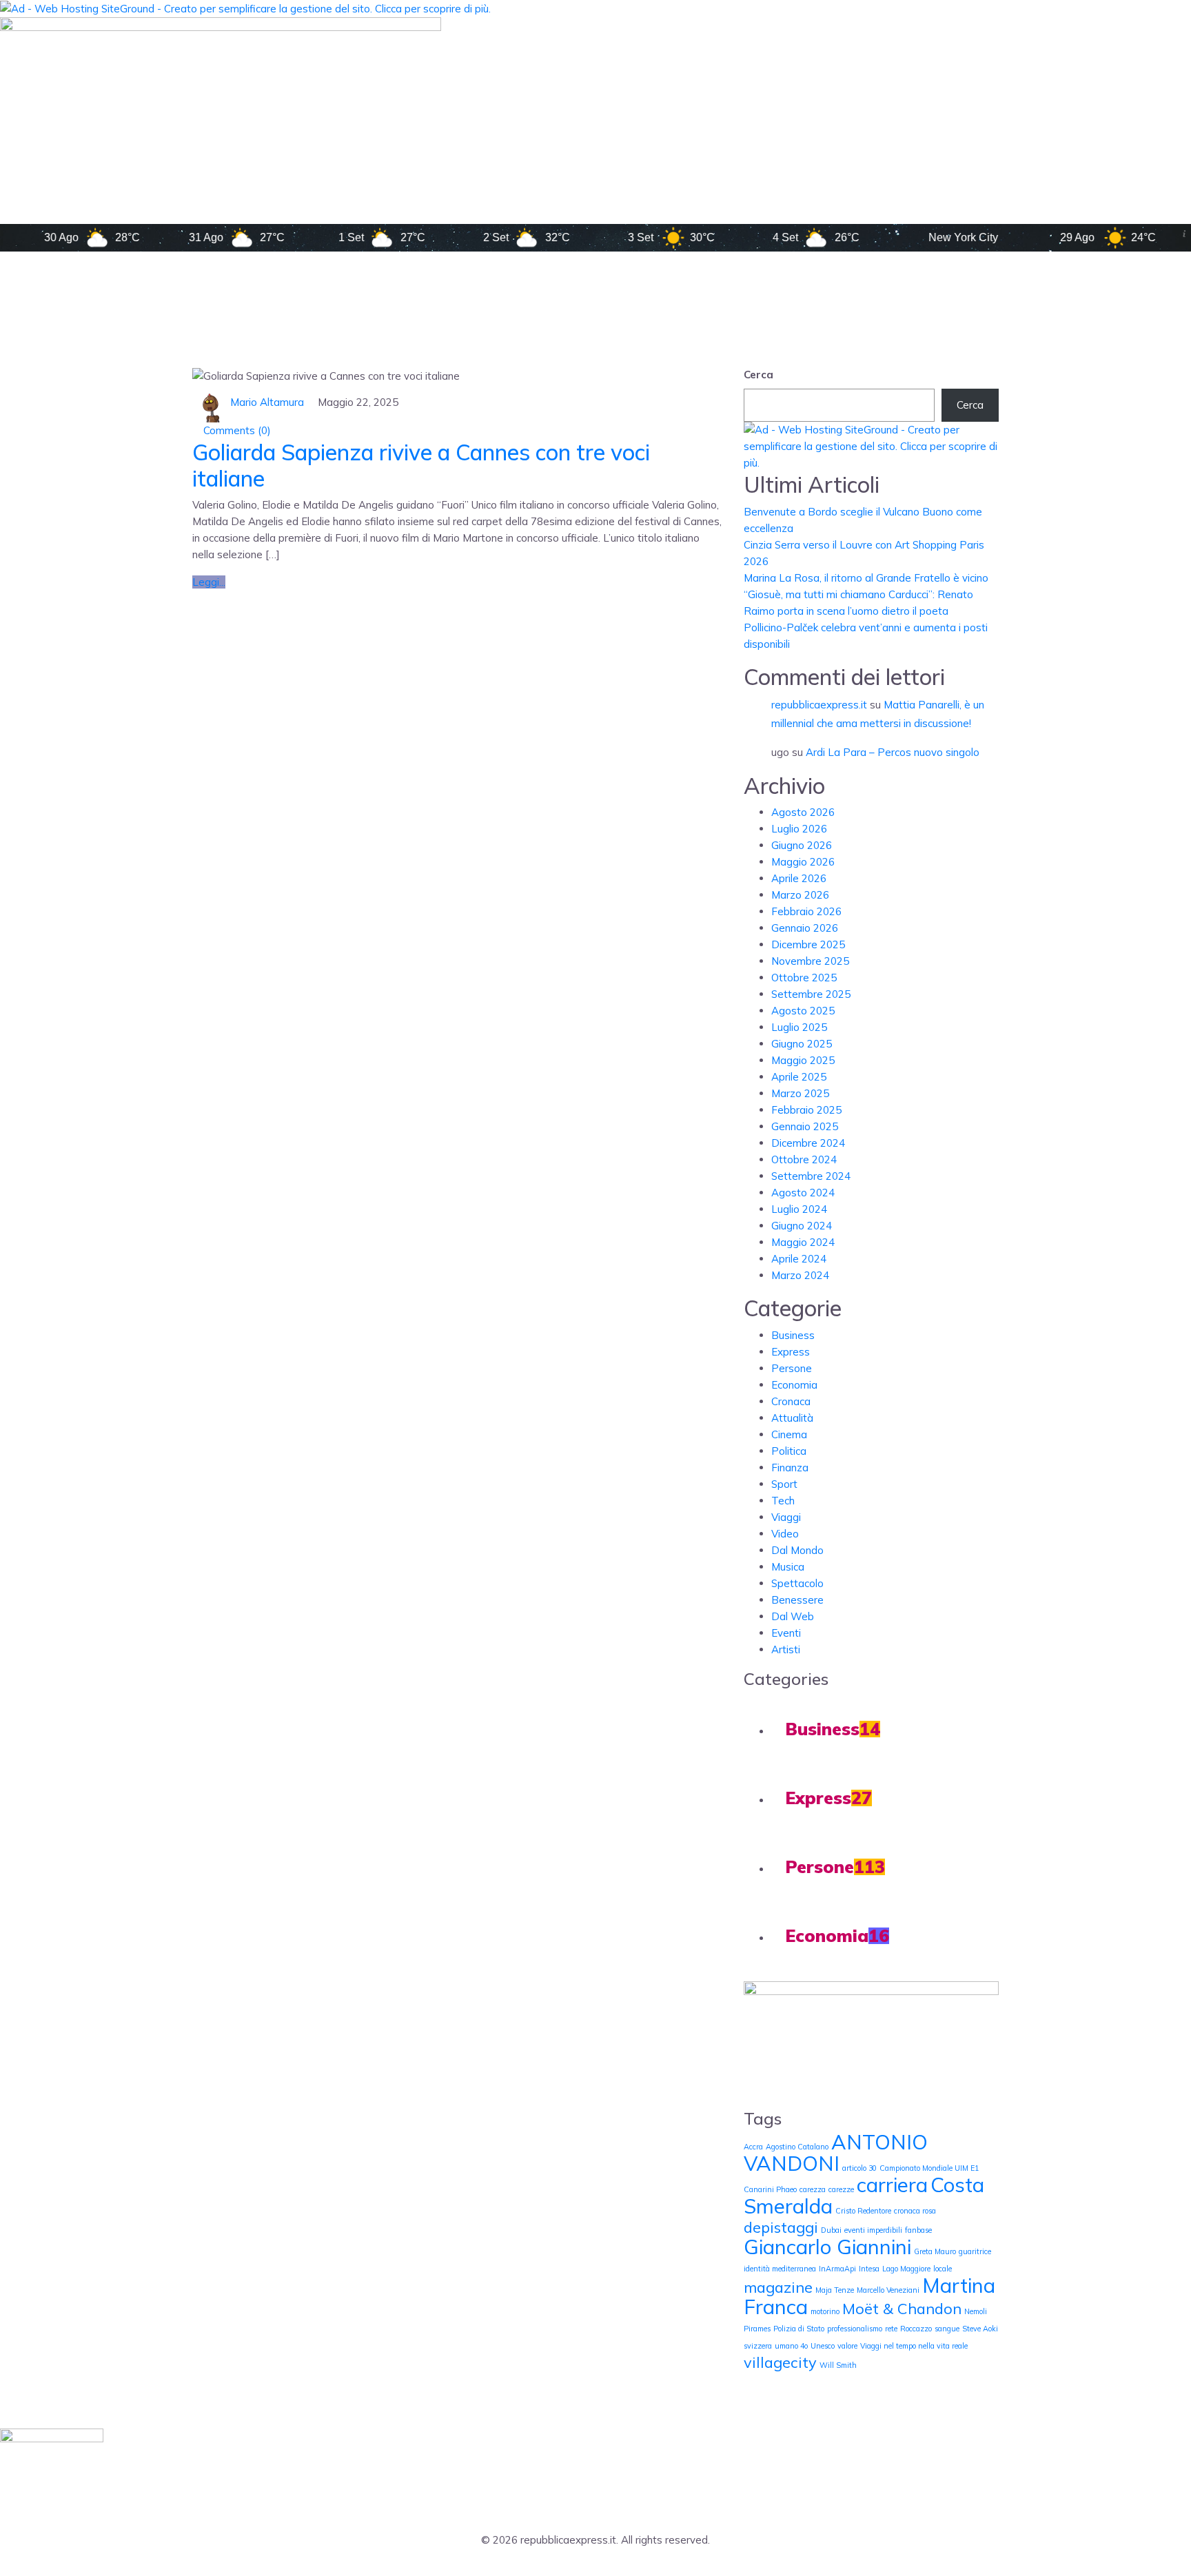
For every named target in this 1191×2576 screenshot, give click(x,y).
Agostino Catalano (797, 2147)
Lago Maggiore (906, 2269)
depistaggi (781, 2227)
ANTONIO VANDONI (836, 2153)
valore (847, 2346)
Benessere (797, 1600)
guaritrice (975, 2251)
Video (785, 1534)
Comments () (236, 430)
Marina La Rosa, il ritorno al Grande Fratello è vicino (866, 578)
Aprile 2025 (799, 1077)
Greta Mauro (935, 2251)
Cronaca (791, 1401)
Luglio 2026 (799, 829)
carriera (892, 2185)
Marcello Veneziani (888, 2290)
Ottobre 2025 (804, 978)
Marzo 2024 (800, 1275)
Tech (783, 1501)
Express (791, 1352)
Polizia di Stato (799, 2329)
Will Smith (838, 2365)
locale (943, 2269)
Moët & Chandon (902, 2308)
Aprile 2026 (799, 878)
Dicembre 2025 (808, 944)
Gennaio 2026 (805, 928)
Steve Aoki (980, 2329)
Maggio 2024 (803, 1242)
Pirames (757, 2329)
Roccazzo (916, 2329)
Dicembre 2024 (808, 1143)
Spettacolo (797, 1583)
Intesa (869, 2269)
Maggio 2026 (803, 862)
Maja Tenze (835, 2290)
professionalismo (855, 2329)
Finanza (790, 1468)
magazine (778, 2287)
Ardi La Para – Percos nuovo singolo (893, 752)
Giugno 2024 (802, 1226)
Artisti (786, 1649)
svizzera (758, 2346)
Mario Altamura (267, 402)
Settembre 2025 (811, 994)
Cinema (789, 1434)
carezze (841, 2189)
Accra (753, 2147)
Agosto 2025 (803, 1011)
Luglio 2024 (799, 1209)
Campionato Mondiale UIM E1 (929, 2168)
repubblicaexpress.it (819, 705)
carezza (813, 2189)
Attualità (792, 1418)
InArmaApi (837, 2269)
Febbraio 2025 (806, 1110)
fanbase (918, 2230)
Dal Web (793, 1616)
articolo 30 (859, 2168)
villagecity (780, 2362)
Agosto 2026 (803, 812)
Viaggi (786, 1517)
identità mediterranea (780, 2269)
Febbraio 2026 (806, 911)
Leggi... (209, 582)
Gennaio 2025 (805, 1126)
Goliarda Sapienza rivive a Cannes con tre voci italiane (421, 465)
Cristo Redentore (863, 2211)
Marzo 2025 (800, 1093)
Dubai (831, 2230)
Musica (788, 1567)
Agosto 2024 (803, 1193)
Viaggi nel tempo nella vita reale (914, 2346)
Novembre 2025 (810, 961)
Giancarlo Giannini (827, 2247)
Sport (784, 1484)
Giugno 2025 (802, 1044)
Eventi (786, 1633)
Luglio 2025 (799, 1027)
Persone (792, 1368)
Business (793, 1335)
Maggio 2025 (803, 1060)
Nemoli (976, 2311)
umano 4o (791, 2346)
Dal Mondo (797, 1550)
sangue (947, 2329)
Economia (794, 1385)
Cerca (759, 375)
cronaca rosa (915, 2211)
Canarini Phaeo (770, 2189)
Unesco (823, 2346)
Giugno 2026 (802, 845)
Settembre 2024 (811, 1176)
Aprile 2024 (799, 1259)
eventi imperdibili (873, 2230)
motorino (825, 2311)
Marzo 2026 (800, 895)
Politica (789, 1451)
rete (891, 2329)
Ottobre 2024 (804, 1159)
